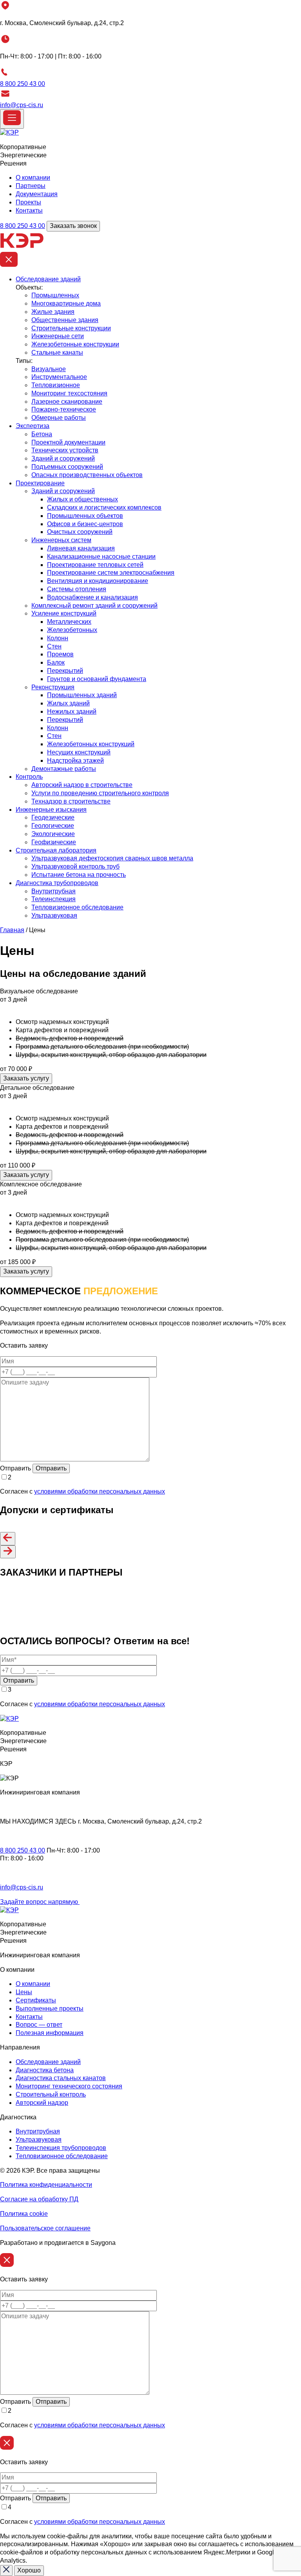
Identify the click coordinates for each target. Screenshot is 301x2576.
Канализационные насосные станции (101, 557)
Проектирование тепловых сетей (95, 565)
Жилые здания (53, 312)
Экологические (53, 834)
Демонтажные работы (64, 769)
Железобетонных (72, 630)
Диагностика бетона (45, 2070)
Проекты (28, 202)
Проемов (60, 654)
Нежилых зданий (72, 711)
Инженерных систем (61, 540)
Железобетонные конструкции (75, 344)
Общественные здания (65, 320)
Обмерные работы (59, 418)
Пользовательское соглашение (45, 2228)
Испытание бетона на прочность (79, 875)
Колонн (58, 638)
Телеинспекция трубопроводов (61, 2148)
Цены (24, 1992)
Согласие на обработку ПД (39, 2199)
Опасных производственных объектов (87, 475)
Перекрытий (65, 671)
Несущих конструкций (79, 752)
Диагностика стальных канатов (61, 2078)
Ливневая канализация (81, 548)
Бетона (42, 434)
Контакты (29, 210)
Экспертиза (33, 426)
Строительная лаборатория (56, 850)
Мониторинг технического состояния (69, 2086)
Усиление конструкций (64, 613)
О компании (33, 178)
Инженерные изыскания (51, 810)
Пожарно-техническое (64, 409)
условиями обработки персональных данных (100, 1491)
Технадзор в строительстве (71, 801)
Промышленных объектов (85, 516)
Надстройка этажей (75, 761)
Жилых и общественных (83, 499)
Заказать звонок (73, 226)
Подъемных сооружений (67, 467)
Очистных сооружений (80, 532)
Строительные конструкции (71, 328)
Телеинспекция (53, 899)
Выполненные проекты (50, 2009)
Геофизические (54, 842)
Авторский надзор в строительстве (82, 785)
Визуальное (49, 369)
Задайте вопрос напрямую (40, 1902)
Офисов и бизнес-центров (85, 524)
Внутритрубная (53, 891)
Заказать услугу (26, 1078)
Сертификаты (36, 2000)
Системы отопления (77, 589)
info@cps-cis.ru (22, 105)
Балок (56, 662)
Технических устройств (65, 450)
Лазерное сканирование (67, 402)
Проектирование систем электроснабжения (111, 573)
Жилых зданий (68, 703)
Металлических (69, 622)
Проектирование (40, 483)
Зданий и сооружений (63, 458)
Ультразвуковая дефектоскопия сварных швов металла (112, 858)
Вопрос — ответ (39, 2025)
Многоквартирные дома (66, 303)
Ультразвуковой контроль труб (75, 866)
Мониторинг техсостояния (69, 393)
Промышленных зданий (82, 695)
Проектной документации (68, 442)
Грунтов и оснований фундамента (97, 679)
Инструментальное (59, 377)
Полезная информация (50, 2033)
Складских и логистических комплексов (104, 507)
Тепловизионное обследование (77, 907)
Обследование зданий (48, 279)
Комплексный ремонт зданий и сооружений (94, 606)
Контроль (29, 777)
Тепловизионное (56, 385)
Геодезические (53, 817)
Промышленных (55, 295)
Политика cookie (24, 2214)
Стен (54, 646)
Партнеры (31, 186)
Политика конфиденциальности (46, 2185)
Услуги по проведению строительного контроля (100, 793)
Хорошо (29, 2570)
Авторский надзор (42, 2103)
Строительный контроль (51, 2094)
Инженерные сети (58, 336)
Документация (37, 194)
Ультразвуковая (54, 915)
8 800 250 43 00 (23, 84)
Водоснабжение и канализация (92, 597)
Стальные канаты (57, 353)
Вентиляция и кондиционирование (98, 581)
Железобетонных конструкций (91, 744)
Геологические (53, 826)
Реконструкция (53, 687)
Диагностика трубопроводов (57, 883)
